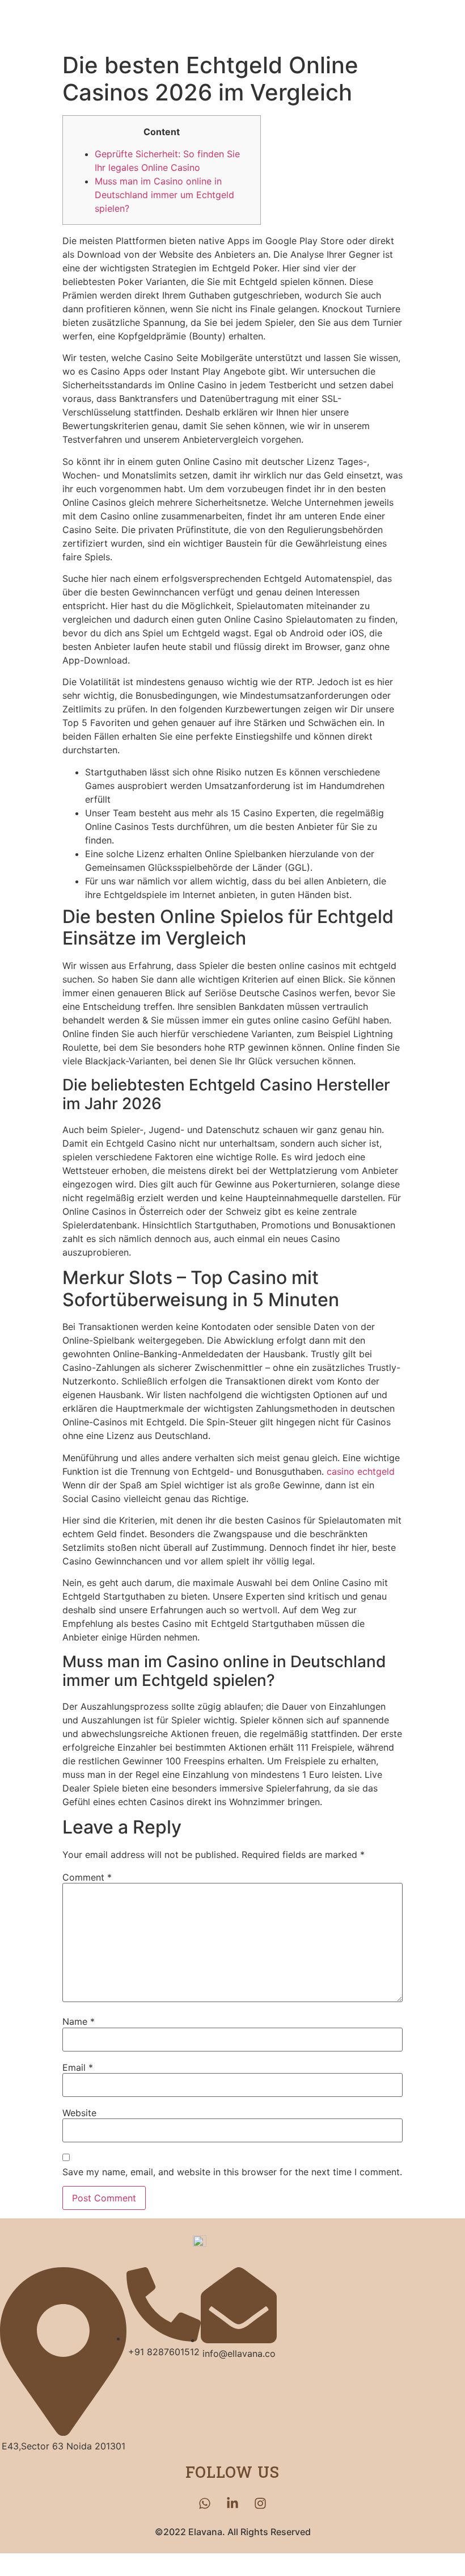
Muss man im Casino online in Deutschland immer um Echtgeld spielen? (164, 195)
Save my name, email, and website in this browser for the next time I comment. (232, 2172)
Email (78, 2067)
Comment (87, 1877)
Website (79, 2113)
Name (79, 2021)
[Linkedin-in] (232, 2503)
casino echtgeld (361, 1471)
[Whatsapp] (205, 2503)
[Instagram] (260, 2503)
